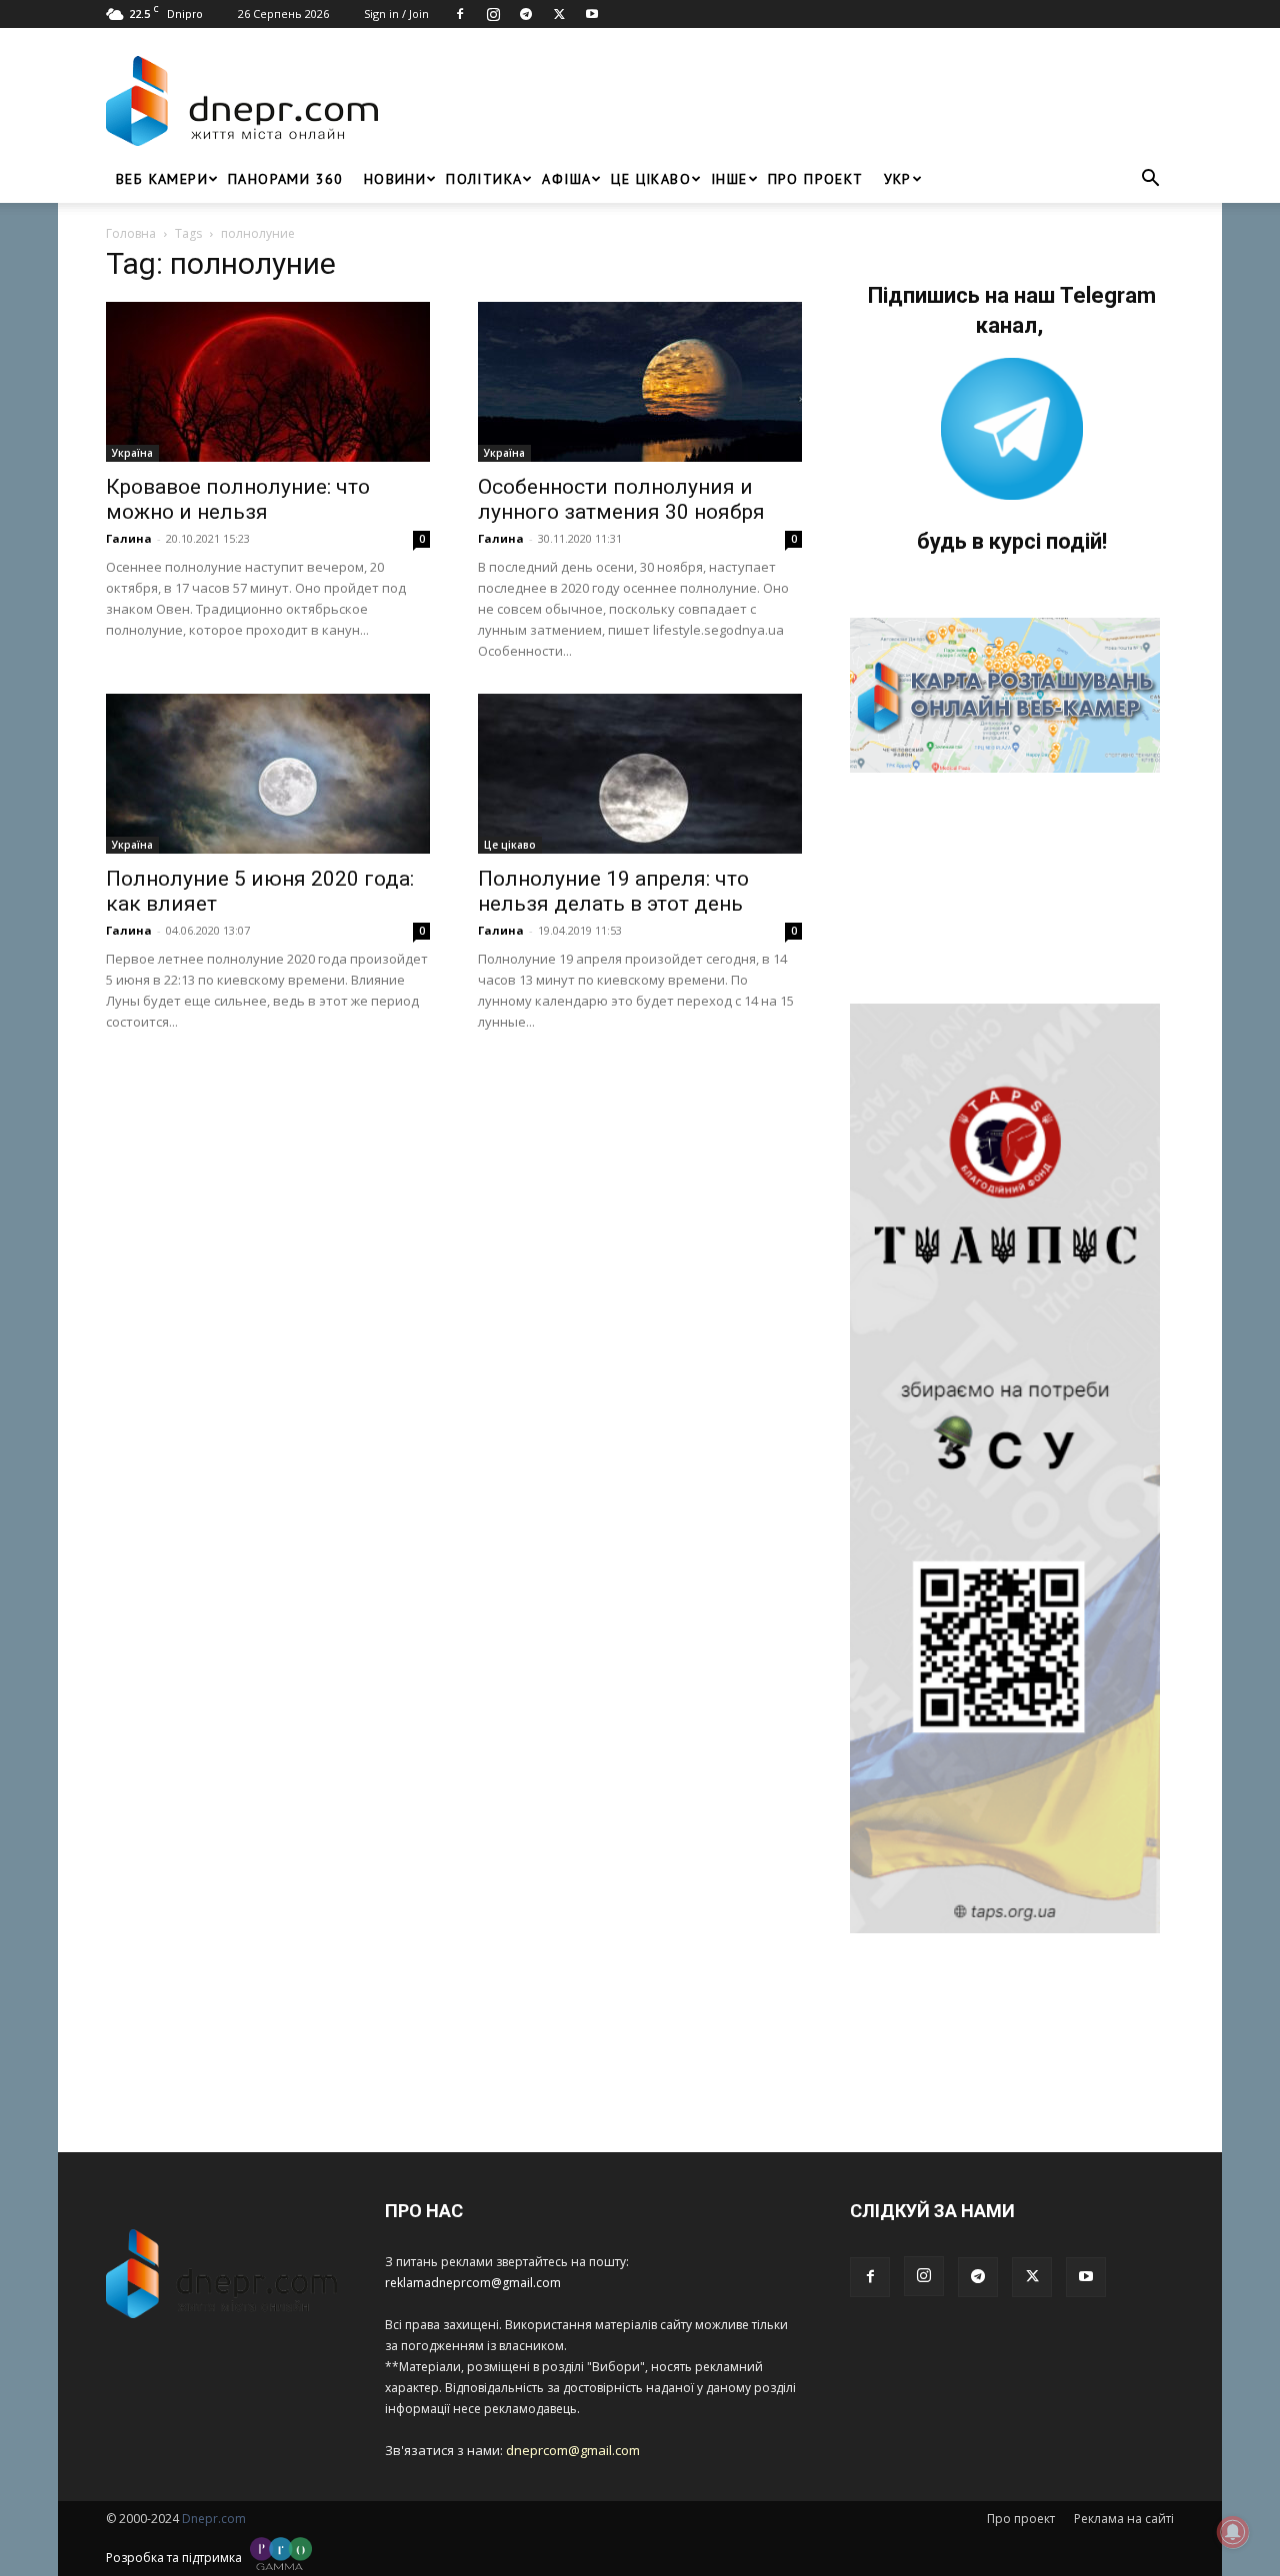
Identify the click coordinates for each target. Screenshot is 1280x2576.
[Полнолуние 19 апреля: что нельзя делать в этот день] (640, 774)
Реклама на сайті (1124, 2519)
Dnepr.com (214, 2519)
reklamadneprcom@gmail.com (473, 2283)
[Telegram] (526, 14)
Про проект (816, 179)
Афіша (566, 179)
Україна (132, 453)
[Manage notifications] (1233, 2532)
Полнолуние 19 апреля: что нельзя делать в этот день (613, 891)
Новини (395, 179)
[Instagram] (493, 14)
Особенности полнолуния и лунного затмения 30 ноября (621, 499)
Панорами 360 (286, 179)
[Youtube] (592, 14)
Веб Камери (162, 179)
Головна (131, 233)
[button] (1150, 180)
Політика (484, 179)
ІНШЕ (729, 179)
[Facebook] (460, 14)
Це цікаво (651, 179)
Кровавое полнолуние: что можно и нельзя (238, 499)
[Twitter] (559, 14)
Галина (129, 538)
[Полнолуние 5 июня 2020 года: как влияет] (268, 774)
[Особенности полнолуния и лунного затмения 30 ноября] (640, 382)
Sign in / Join (396, 13)
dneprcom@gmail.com (573, 2450)
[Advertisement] (782, 101)
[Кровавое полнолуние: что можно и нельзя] (268, 382)
